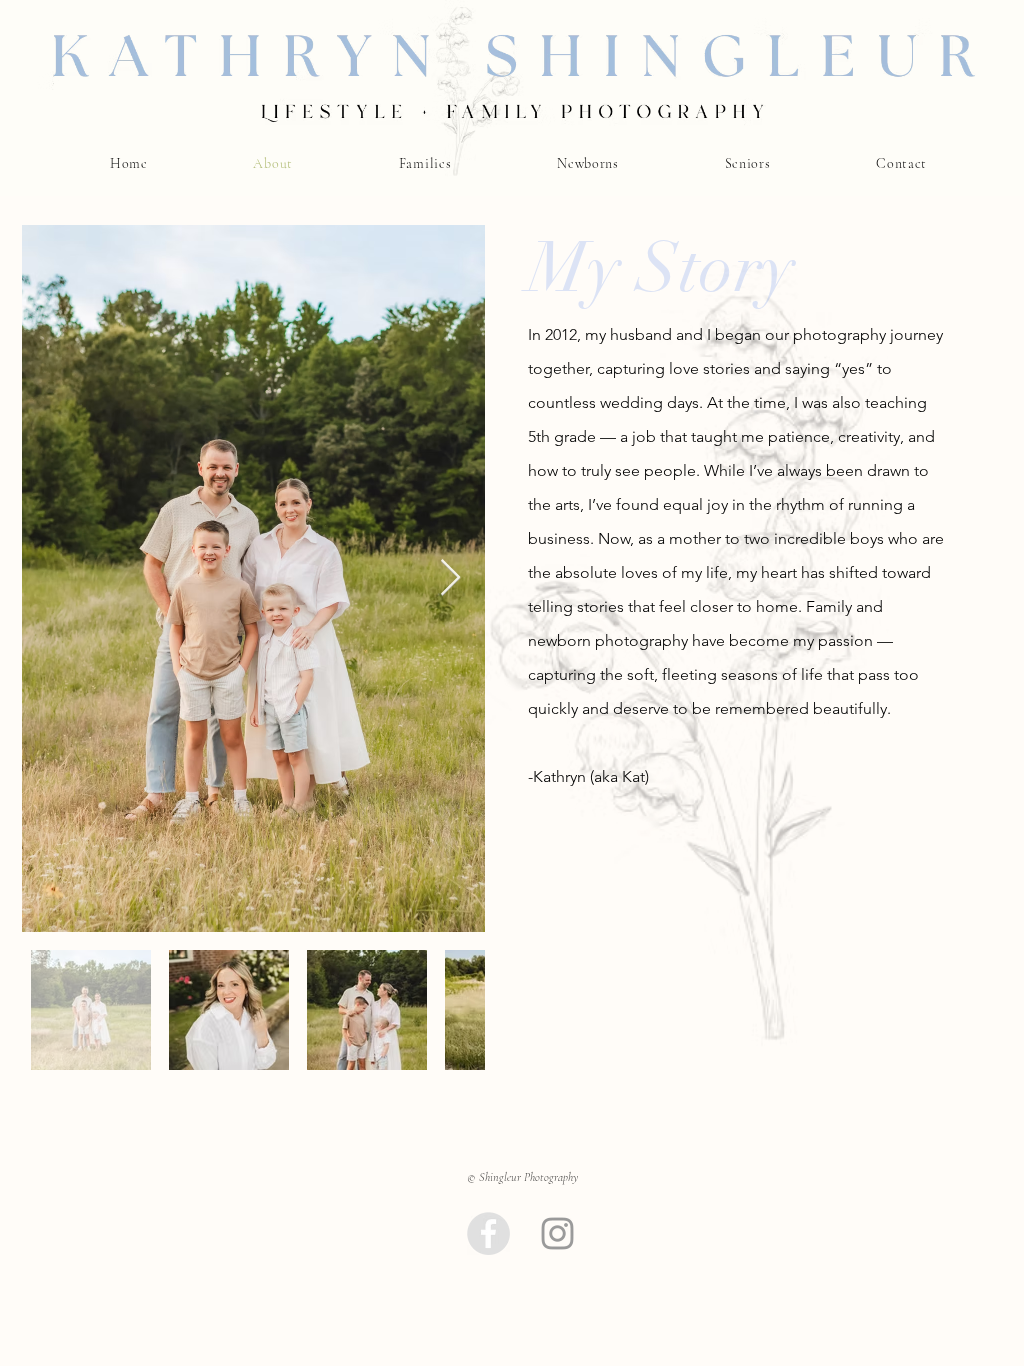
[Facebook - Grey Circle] (488, 1233)
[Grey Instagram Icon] (557, 1233)
